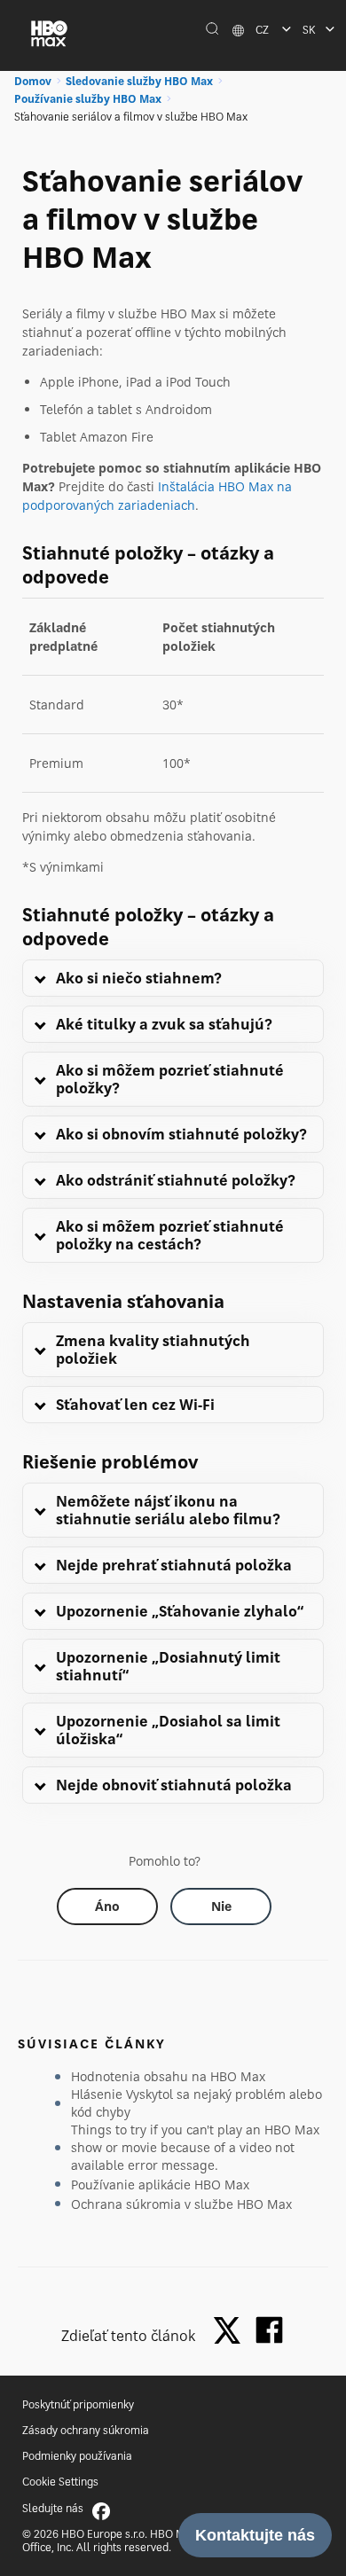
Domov (33, 81)
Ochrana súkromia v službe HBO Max (181, 2204)
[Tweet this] (232, 2332)
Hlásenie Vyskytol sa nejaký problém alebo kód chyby (197, 2103)
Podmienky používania (77, 2456)
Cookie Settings (60, 2482)
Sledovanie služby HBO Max (139, 81)
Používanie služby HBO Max (88, 99)
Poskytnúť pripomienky (78, 2404)
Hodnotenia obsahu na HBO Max (168, 2076)
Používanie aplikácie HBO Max (160, 2185)
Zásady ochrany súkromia (86, 2430)
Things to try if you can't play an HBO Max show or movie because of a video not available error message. (195, 2147)
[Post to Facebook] (269, 2330)
